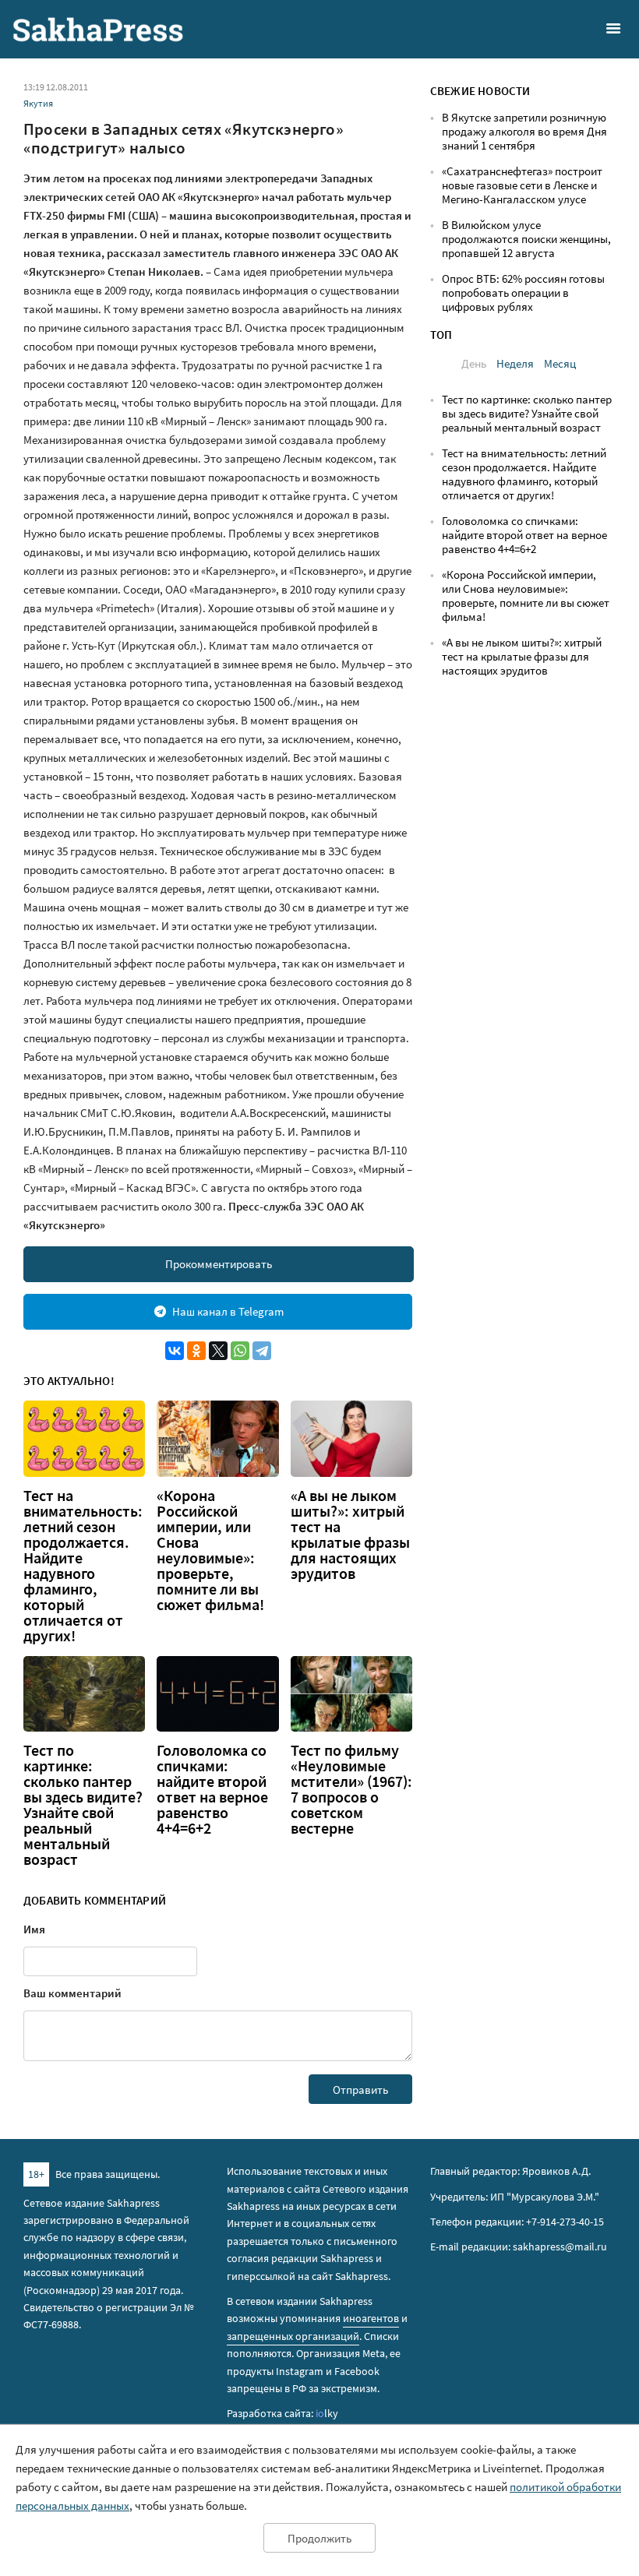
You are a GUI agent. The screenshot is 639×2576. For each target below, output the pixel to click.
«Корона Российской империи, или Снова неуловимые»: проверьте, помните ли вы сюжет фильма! (210, 1550)
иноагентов (371, 2318)
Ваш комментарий (72, 1993)
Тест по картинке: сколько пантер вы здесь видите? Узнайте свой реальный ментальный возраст (83, 1805)
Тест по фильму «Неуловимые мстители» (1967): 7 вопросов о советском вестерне (351, 1789)
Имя (34, 1929)
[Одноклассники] (196, 1351)
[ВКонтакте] (175, 1351)
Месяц (560, 363)
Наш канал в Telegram (228, 1311)
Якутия (38, 103)
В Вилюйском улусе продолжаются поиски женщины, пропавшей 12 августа (526, 239)
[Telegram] (262, 1351)
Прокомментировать (219, 1264)
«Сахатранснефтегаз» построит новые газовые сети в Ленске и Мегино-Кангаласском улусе (522, 185)
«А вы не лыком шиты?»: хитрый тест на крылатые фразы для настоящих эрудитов (350, 1535)
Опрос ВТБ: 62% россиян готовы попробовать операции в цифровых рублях (523, 292)
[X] (218, 1351)
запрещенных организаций (293, 2336)
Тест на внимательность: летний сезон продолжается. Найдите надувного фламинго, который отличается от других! (83, 1566)
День (474, 363)
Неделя (515, 363)
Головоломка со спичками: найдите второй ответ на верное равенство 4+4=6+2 (212, 1789)
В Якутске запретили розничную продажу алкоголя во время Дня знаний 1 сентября (524, 131)
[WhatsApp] (240, 1351)
